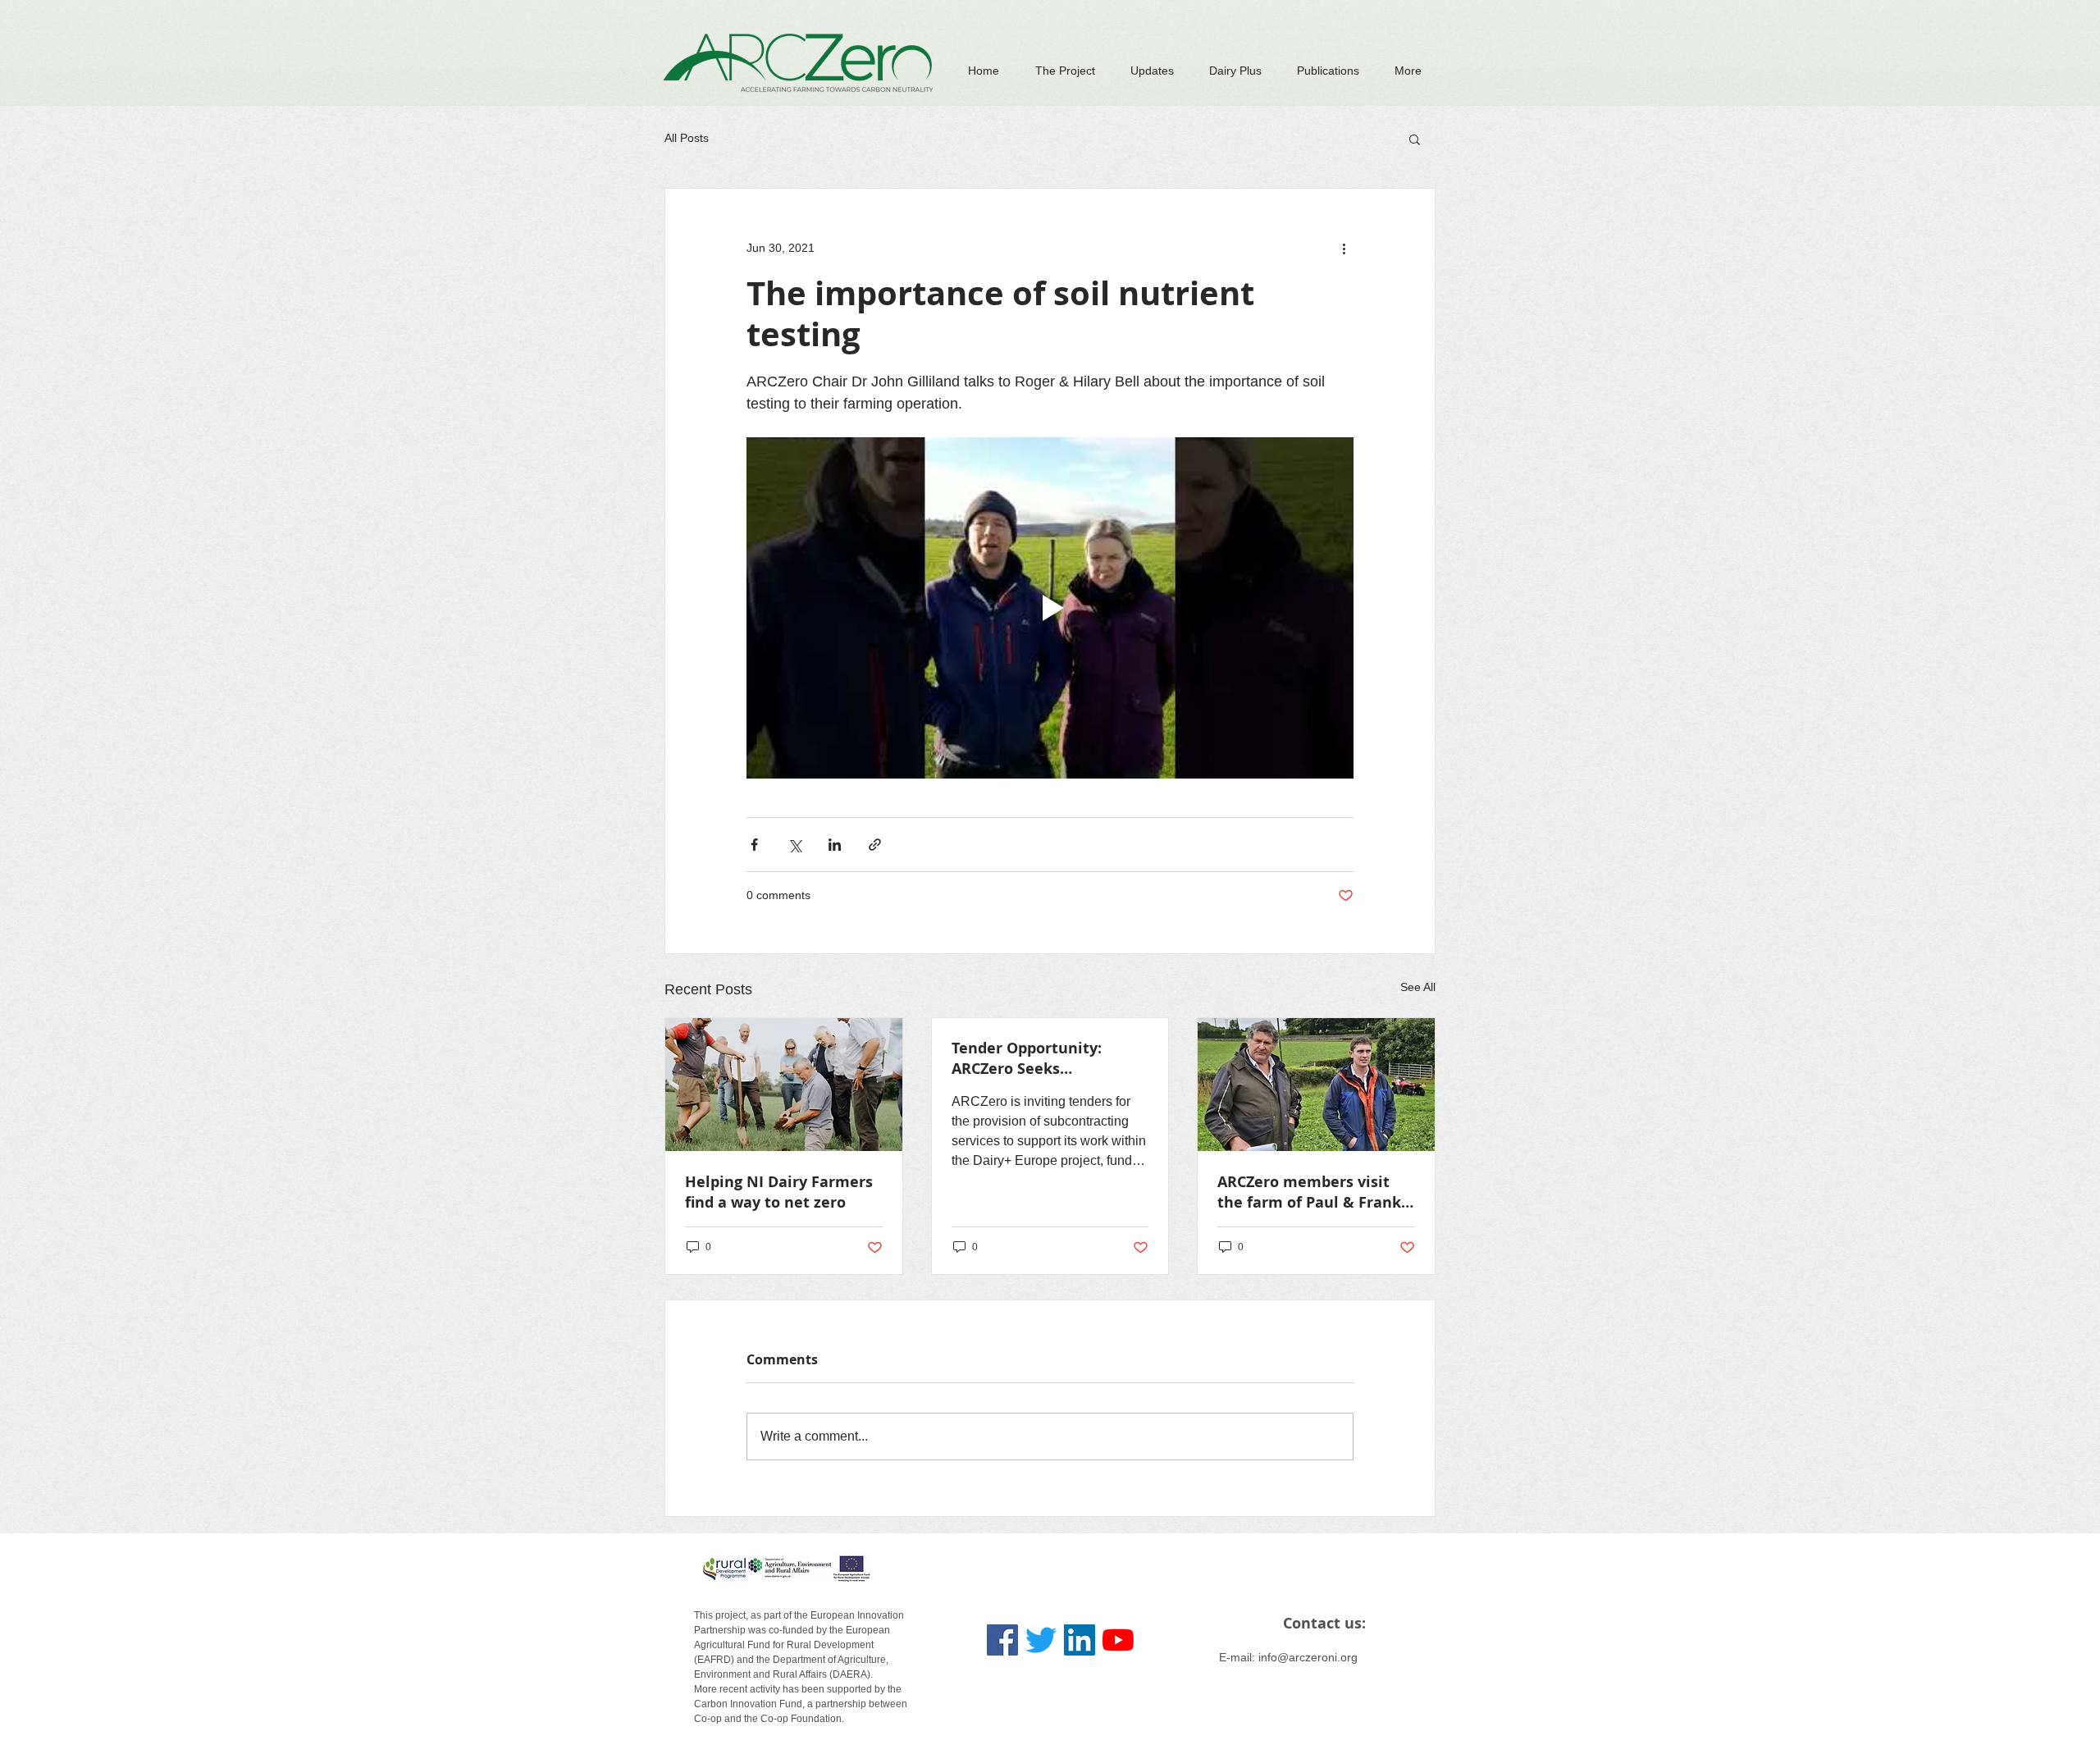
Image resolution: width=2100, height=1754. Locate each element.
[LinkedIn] (1080, 1640)
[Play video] (1050, 608)
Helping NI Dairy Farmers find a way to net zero (779, 1192)
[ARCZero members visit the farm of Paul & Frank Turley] (1316, 1085)
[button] (1415, 139)
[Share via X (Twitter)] (794, 845)
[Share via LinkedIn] (835, 845)
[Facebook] (1002, 1640)
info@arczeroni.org (1308, 1657)
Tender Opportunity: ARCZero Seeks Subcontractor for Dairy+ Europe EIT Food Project (1043, 1058)
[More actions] (1344, 248)
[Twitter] (1041, 1640)
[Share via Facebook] (754, 845)
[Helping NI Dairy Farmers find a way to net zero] (784, 1085)
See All (1418, 987)
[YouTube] (1118, 1640)
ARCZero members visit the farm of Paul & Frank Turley (1309, 1192)
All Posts (687, 138)
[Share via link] (875, 845)
